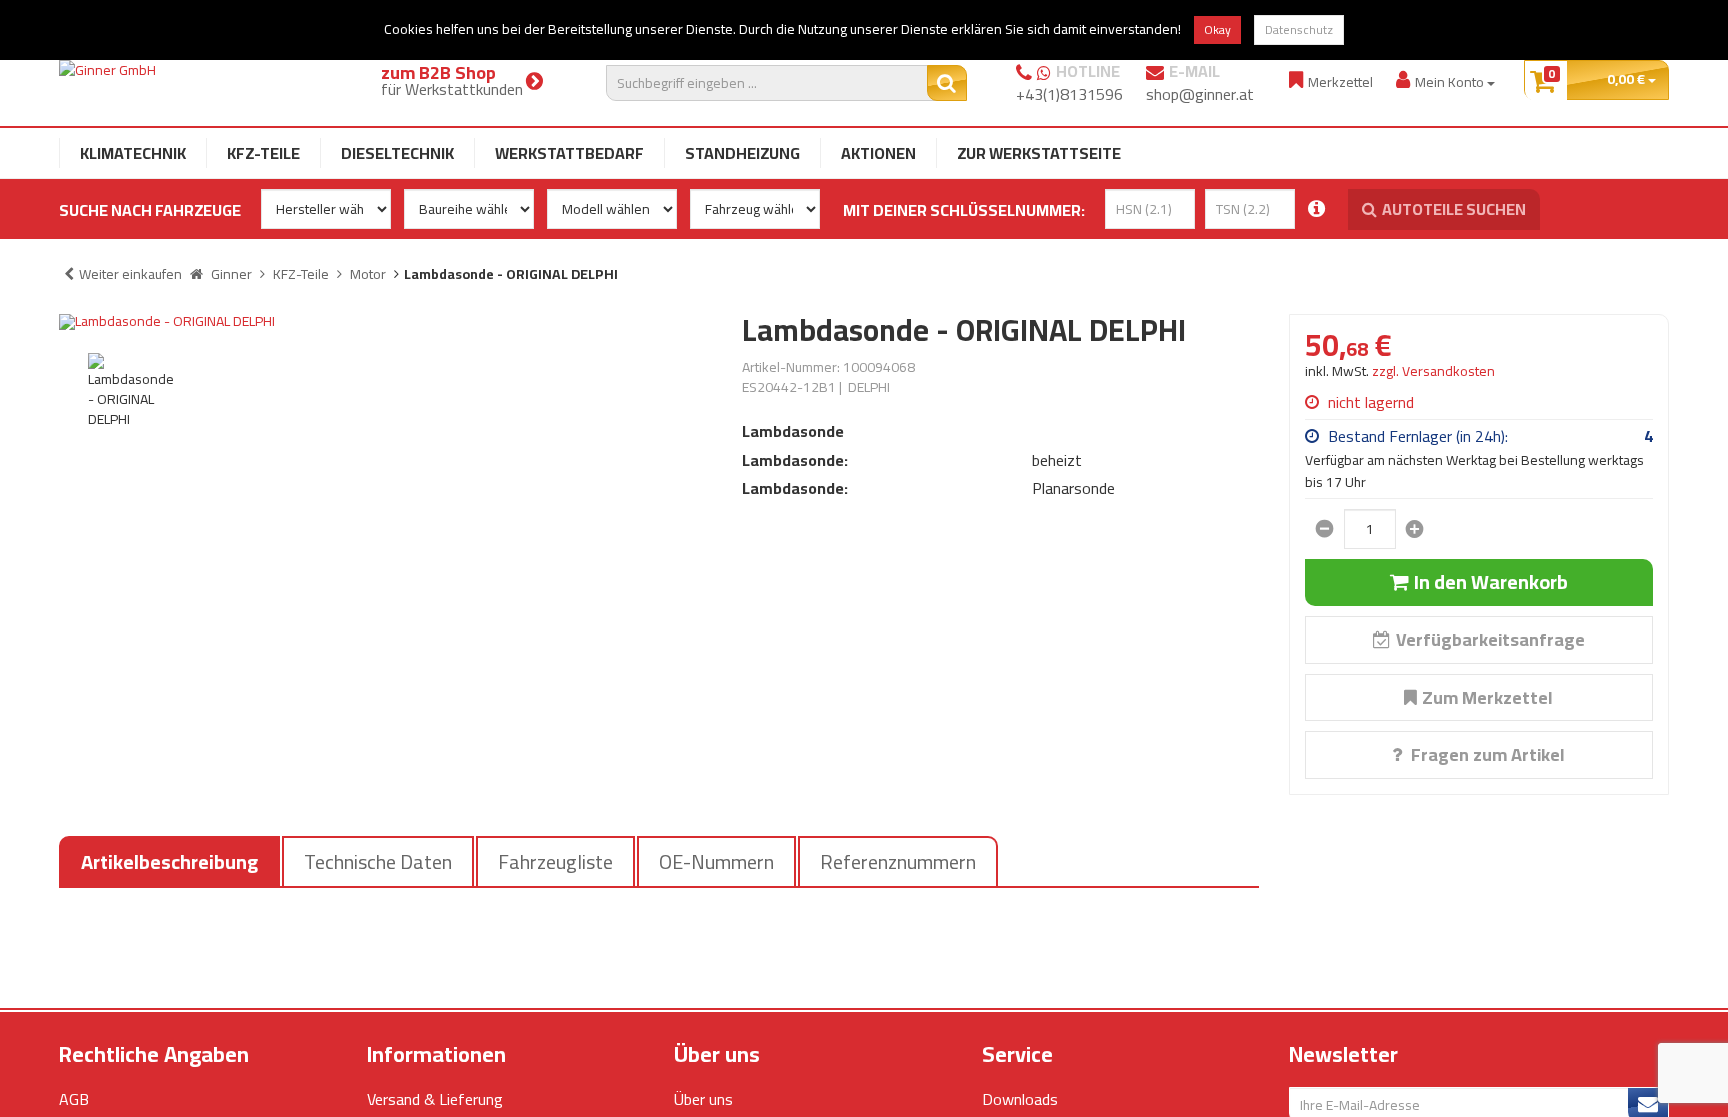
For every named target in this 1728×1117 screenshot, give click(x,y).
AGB (74, 1099)
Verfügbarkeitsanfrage (1490, 639)
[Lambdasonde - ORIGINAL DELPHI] (385, 322)
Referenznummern (898, 861)
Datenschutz (1299, 29)
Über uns (703, 1099)
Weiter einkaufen (130, 274)
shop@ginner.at (1200, 94)
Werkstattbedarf (569, 153)
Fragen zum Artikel (1486, 754)
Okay (1217, 29)
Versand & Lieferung (435, 1099)
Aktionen (878, 153)
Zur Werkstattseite (1039, 153)
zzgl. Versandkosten (1433, 371)
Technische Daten (378, 861)
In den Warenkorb (1491, 581)
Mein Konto (1451, 81)
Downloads (1020, 1099)
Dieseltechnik (397, 153)
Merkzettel (1340, 81)
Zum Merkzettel (1487, 697)
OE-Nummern (716, 861)
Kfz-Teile (263, 153)
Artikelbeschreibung (169, 861)
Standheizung (742, 153)
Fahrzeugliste (555, 861)
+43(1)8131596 (1069, 94)
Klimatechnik (133, 153)
